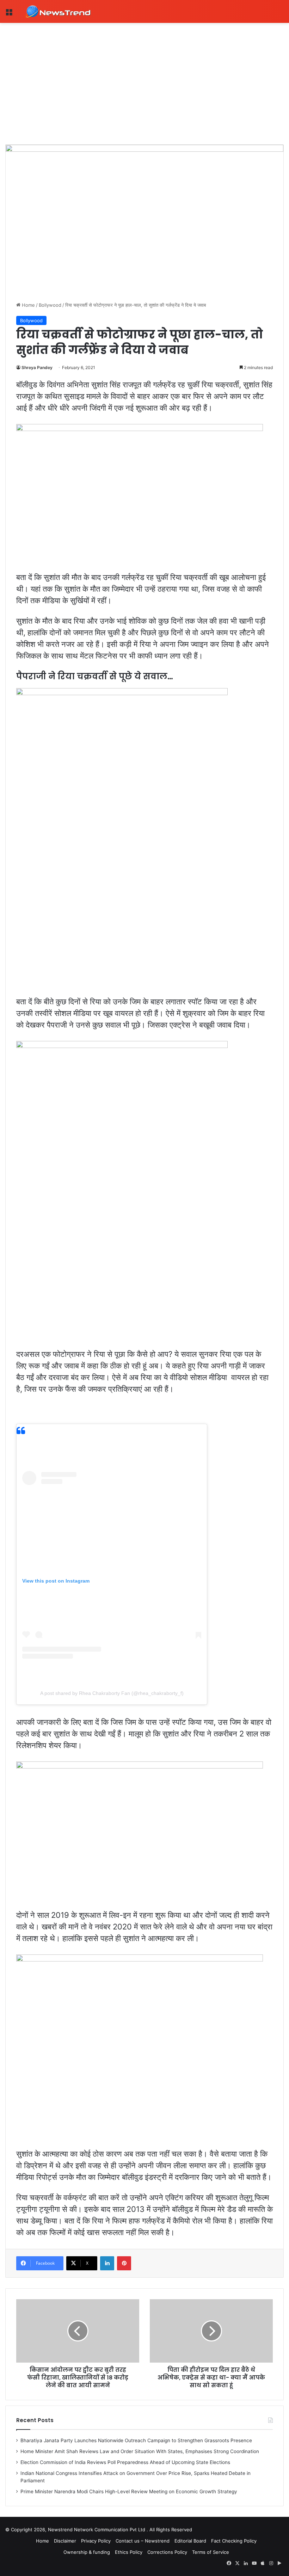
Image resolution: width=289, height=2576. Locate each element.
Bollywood (50, 305)
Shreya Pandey (37, 367)
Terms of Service (211, 2552)
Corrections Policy (167, 2552)
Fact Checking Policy (234, 2541)
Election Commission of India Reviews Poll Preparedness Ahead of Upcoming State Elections (125, 2462)
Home (28, 305)
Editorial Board (190, 2541)
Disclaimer (65, 2541)
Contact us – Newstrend (143, 2541)
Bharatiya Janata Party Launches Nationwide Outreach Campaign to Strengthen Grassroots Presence (136, 2440)
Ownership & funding (87, 2552)
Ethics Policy (129, 2552)
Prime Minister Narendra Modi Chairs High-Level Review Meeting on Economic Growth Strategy (129, 2491)
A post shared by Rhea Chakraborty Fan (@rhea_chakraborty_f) (112, 1693)
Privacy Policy (96, 2541)
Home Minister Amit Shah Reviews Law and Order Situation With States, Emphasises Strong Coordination (140, 2451)
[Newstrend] (58, 11)
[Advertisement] (144, 76)
